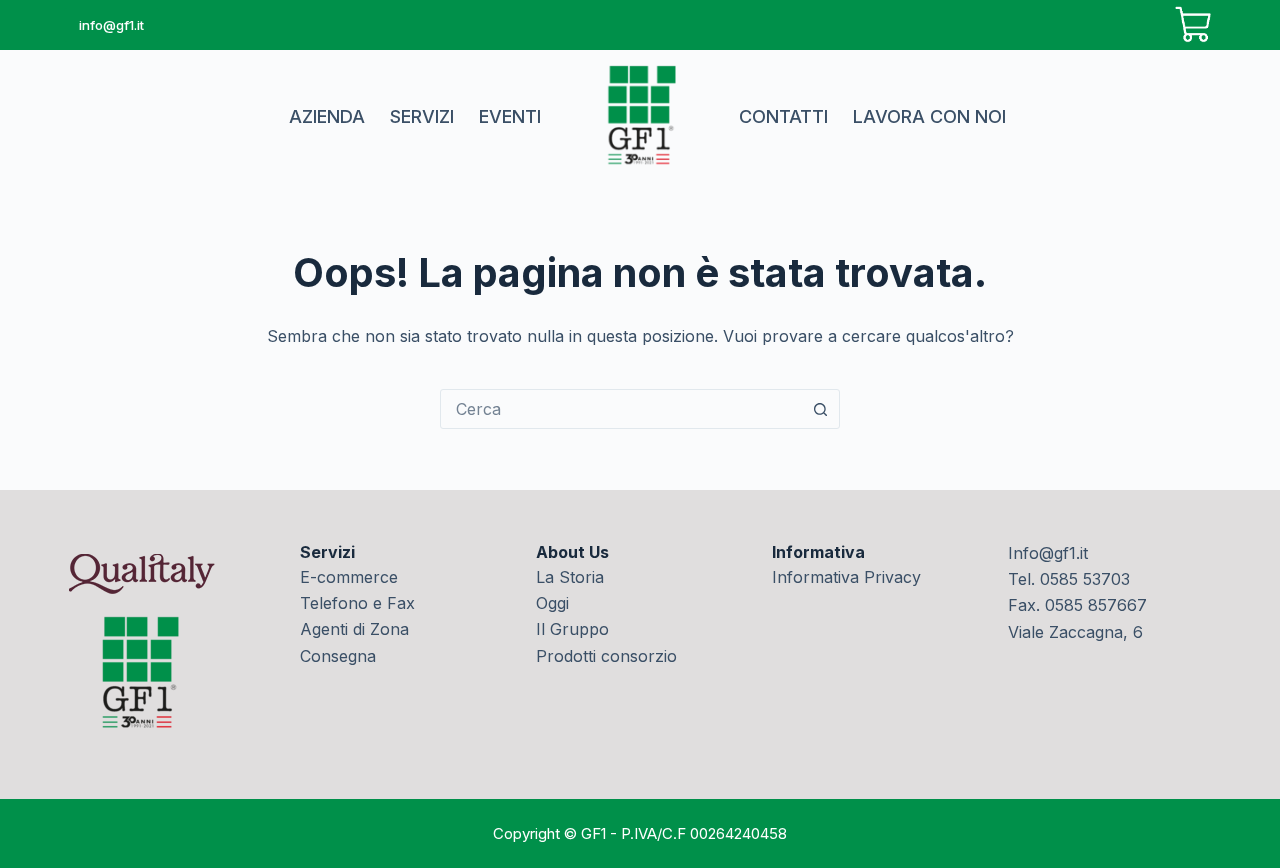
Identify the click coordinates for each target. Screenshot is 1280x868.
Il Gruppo (572, 629)
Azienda (327, 116)
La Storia (570, 577)
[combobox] (621, 409)
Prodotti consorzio (606, 656)
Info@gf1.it (1048, 553)
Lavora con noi (929, 116)
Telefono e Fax (357, 603)
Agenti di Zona (354, 629)
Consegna (338, 656)
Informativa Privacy (846, 577)
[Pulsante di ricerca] (820, 409)
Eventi (510, 116)
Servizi (422, 116)
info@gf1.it (111, 25)
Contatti (783, 116)
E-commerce (349, 577)
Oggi (552, 603)
